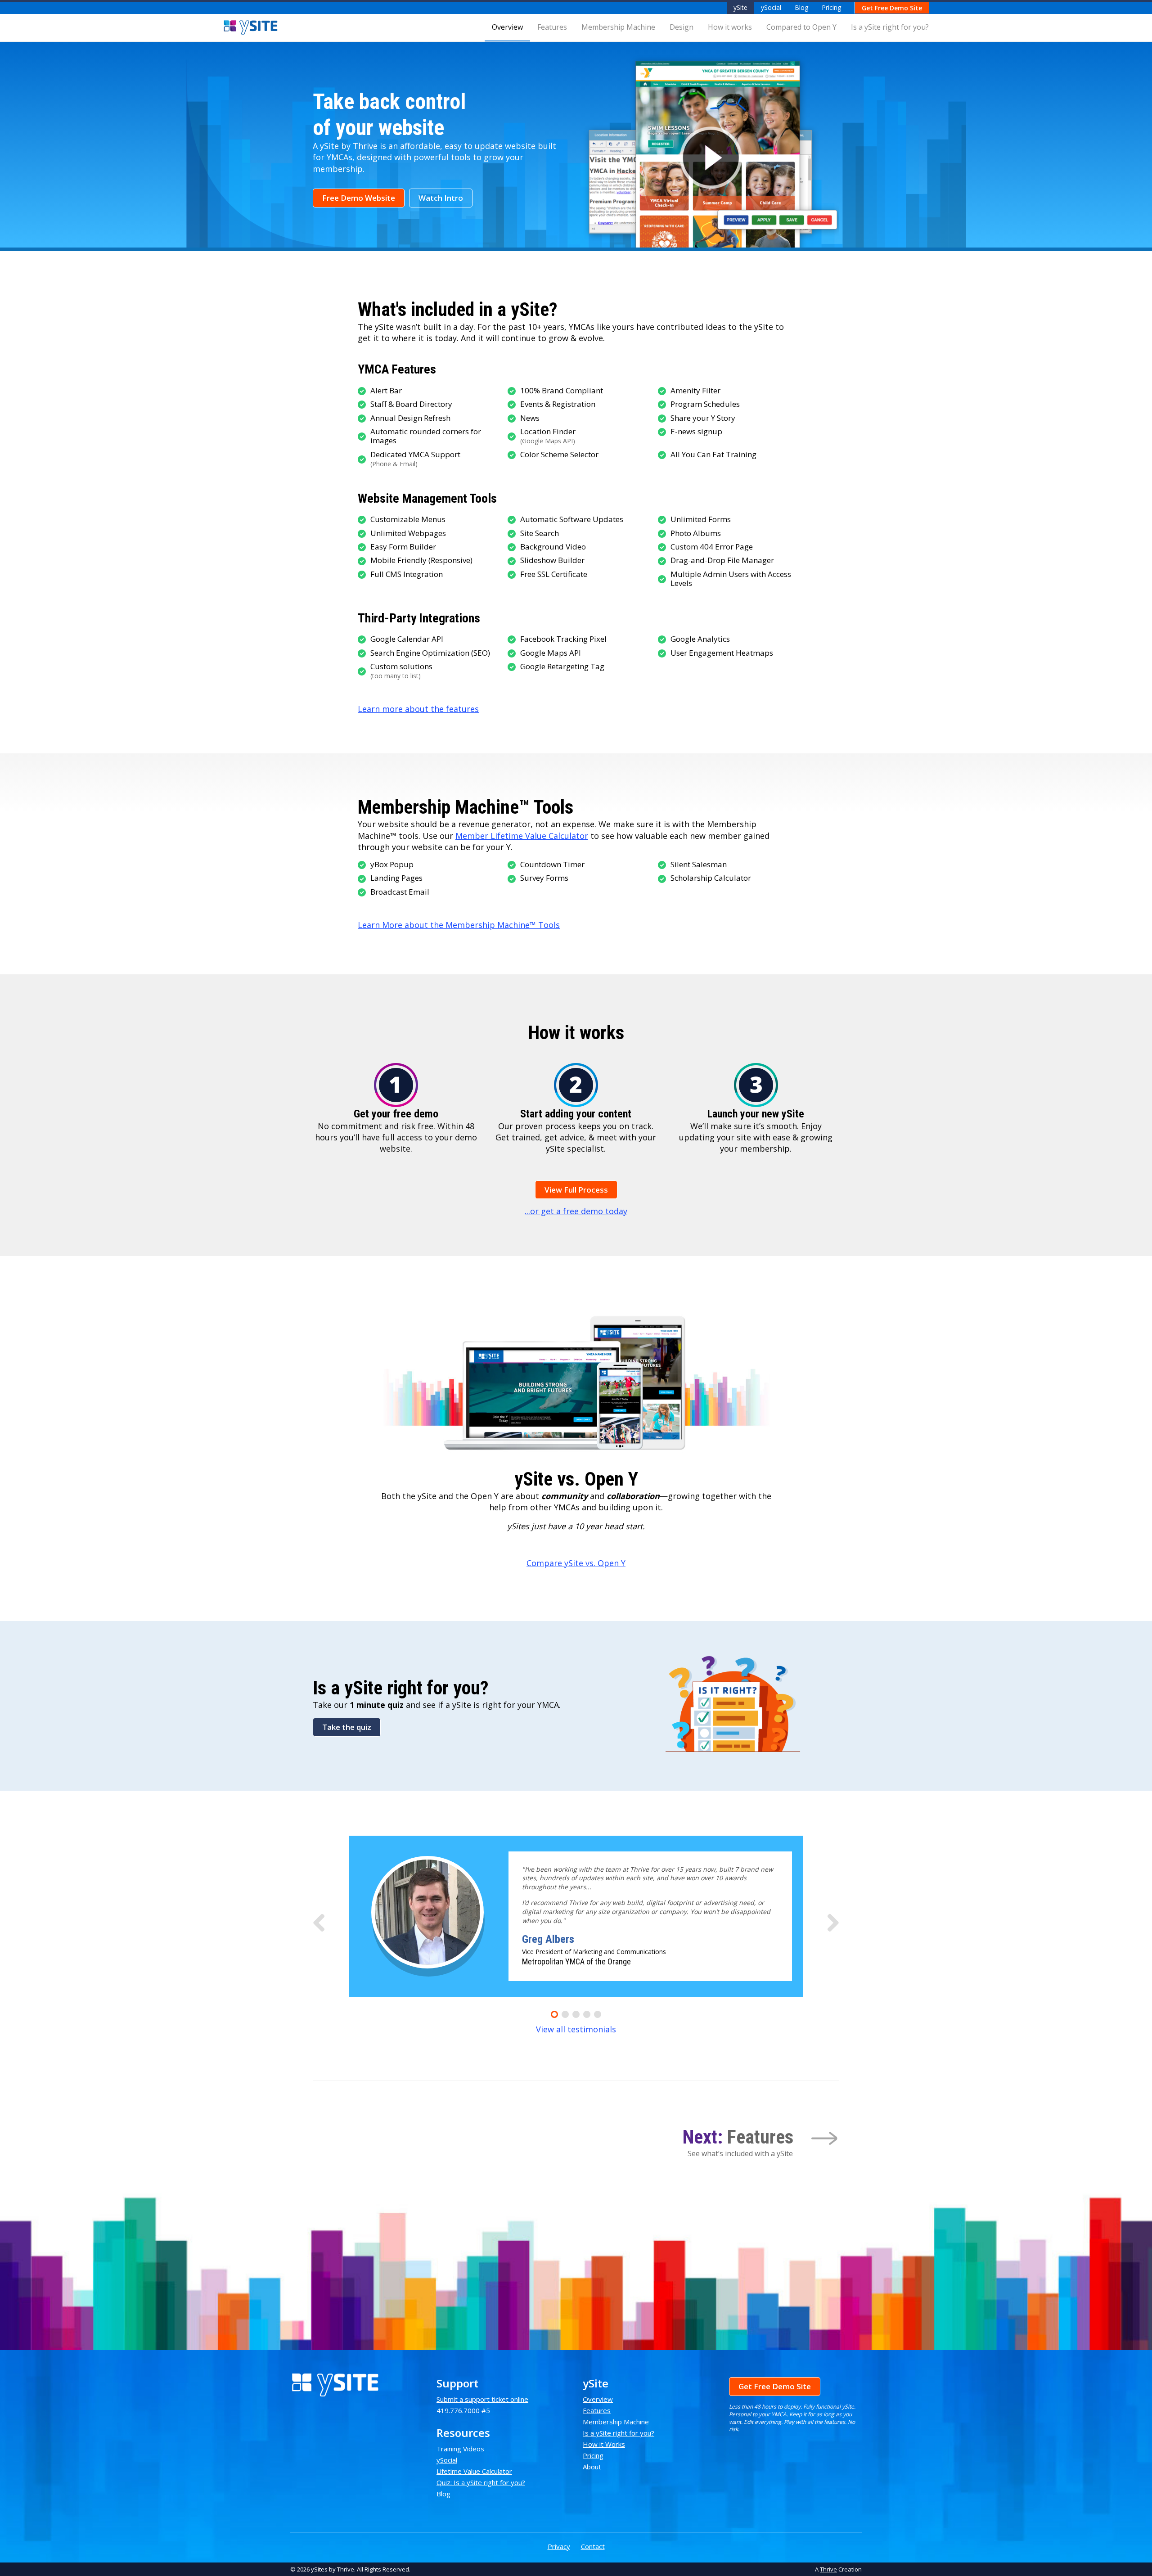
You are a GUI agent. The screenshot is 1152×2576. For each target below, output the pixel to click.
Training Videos (460, 2449)
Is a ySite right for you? (890, 27)
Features (552, 27)
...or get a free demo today (576, 1211)
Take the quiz (347, 1727)
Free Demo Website (359, 198)
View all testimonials (576, 2029)
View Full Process (576, 1190)
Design (682, 27)
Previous (319, 1921)
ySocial (771, 7)
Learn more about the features (418, 709)
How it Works (604, 2444)
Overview (507, 27)
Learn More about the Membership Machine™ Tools (459, 925)
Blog (801, 7)
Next (833, 1921)
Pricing (831, 7)
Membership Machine (618, 27)
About (592, 2467)
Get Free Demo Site (892, 8)
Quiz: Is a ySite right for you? (481, 2482)
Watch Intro (441, 198)
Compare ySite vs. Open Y (576, 1563)
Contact (593, 2546)
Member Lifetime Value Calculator (522, 836)
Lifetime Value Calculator (474, 2471)
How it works (730, 27)
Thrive (828, 2569)
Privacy (559, 2546)
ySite (740, 7)
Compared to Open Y (801, 27)
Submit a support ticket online (482, 2399)
